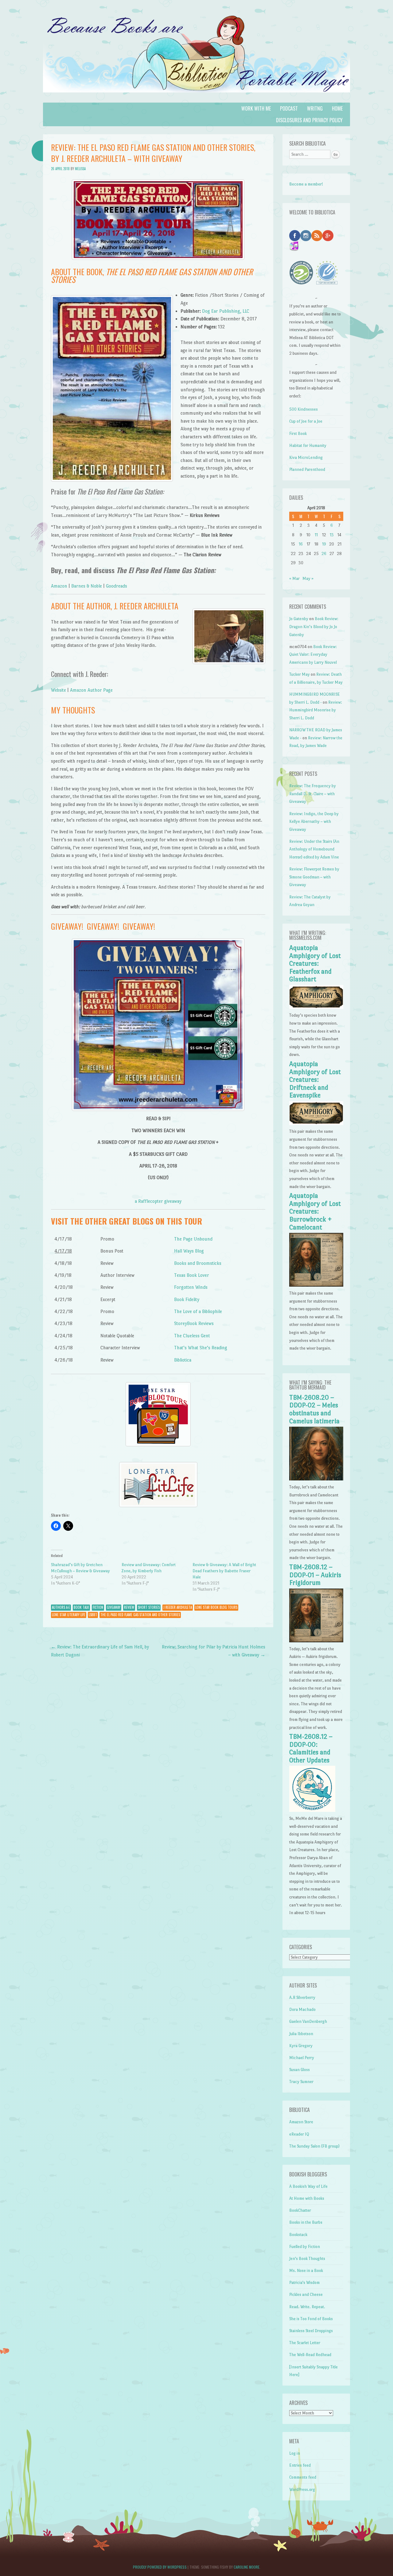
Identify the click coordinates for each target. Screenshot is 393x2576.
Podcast (289, 108)
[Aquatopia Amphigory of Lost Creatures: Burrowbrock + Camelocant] (316, 1285)
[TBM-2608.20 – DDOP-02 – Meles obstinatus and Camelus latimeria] (316, 1479)
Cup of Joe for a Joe (306, 421)
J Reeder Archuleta (178, 1607)
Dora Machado (302, 2009)
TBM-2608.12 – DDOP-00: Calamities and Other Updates (311, 1748)
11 (316, 535)
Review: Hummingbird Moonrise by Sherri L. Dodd (316, 710)
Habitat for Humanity (308, 446)
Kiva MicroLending (306, 457)
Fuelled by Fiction (305, 2247)
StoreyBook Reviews (194, 1323)
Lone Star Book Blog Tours (216, 1607)
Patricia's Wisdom (304, 2283)
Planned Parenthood (307, 469)
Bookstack (298, 2235)
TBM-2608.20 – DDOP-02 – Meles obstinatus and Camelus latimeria (314, 1409)
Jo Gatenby (299, 619)
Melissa (80, 169)
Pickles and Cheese (306, 2295)
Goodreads (117, 586)
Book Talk (81, 1607)
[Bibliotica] (196, 99)
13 (332, 535)
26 (324, 554)
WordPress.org (302, 2490)
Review (129, 1607)
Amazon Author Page (91, 690)
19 (324, 544)
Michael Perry (302, 2058)
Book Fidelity (187, 1299)
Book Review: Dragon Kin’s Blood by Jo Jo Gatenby (314, 627)
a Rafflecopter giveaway (158, 1201)
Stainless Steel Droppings (311, 2331)
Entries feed (300, 2465)
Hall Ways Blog (189, 1251)
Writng (315, 108)
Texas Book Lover (192, 1275)
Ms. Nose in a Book (306, 2271)
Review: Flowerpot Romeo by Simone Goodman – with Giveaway (314, 877)
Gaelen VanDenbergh (308, 2021)
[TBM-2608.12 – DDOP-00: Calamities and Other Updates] (312, 1810)
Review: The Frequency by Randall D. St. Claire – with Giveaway (313, 794)
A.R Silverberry (302, 1997)
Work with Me (256, 108)
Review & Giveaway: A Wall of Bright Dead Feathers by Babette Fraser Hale (224, 1571)
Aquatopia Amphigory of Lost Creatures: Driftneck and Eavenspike (315, 1080)
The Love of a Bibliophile (198, 1311)
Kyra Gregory (301, 2046)
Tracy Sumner (301, 2082)
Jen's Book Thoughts (307, 2259)
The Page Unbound (193, 1239)
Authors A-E (61, 1607)
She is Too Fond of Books (311, 2319)
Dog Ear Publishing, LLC (226, 311)
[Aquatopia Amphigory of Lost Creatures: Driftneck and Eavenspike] (316, 1124)
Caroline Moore (247, 2567)
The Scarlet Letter (305, 2343)
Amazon (59, 586)
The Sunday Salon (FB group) (314, 2146)
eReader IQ (299, 2134)
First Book (298, 434)
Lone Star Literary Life (69, 1615)
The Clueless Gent (192, 1336)
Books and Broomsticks (198, 1263)
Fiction (98, 1607)
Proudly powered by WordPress (160, 2567)
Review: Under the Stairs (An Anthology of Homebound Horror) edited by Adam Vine (314, 849)
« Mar (294, 579)
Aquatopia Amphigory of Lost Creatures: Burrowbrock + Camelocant (315, 1211)
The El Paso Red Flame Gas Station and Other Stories (140, 1615)
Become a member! (306, 184)
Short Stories (149, 1607)
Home (337, 108)
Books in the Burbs (306, 2222)
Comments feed (303, 2477)
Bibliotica (183, 1360)
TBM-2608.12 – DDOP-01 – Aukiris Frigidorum (315, 1575)
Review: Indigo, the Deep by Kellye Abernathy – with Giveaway (314, 822)
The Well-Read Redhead (310, 2355)
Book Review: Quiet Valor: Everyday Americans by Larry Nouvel (313, 655)
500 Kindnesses (304, 409)
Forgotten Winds (191, 1287)
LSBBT (93, 1615)
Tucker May (300, 674)
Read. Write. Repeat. (307, 2307)
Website (58, 690)
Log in (295, 2453)
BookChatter (300, 2210)
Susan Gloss (300, 2070)
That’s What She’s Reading (201, 1348)
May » (308, 579)
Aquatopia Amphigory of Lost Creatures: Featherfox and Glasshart (315, 964)
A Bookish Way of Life (308, 2186)
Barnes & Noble (87, 586)
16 (301, 544)
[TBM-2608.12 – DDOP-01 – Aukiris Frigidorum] (316, 1641)
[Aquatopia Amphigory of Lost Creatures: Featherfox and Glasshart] (316, 1008)
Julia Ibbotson (301, 2034)
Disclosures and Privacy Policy (309, 120)
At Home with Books (307, 2198)
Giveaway (114, 1607)
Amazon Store (301, 2122)
